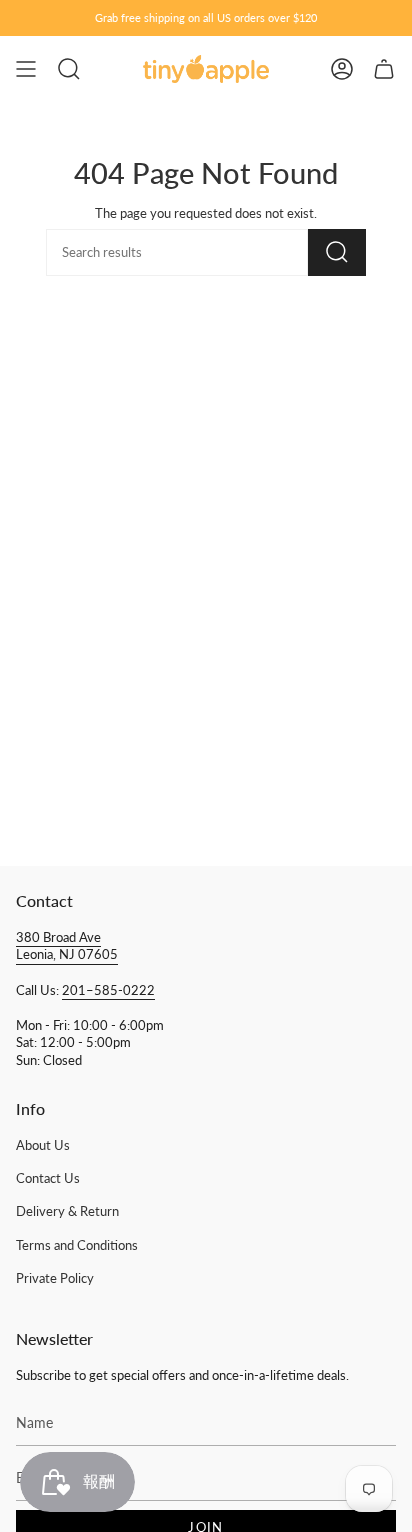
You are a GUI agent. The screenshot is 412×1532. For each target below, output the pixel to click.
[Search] (337, 252)
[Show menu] (26, 69)
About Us (43, 1145)
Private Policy (55, 1278)
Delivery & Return (67, 1211)
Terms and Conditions (77, 1245)
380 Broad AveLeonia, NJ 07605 (67, 946)
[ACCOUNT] (342, 69)
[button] (69, 69)
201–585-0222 (108, 990)
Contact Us (48, 1178)
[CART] (384, 69)
